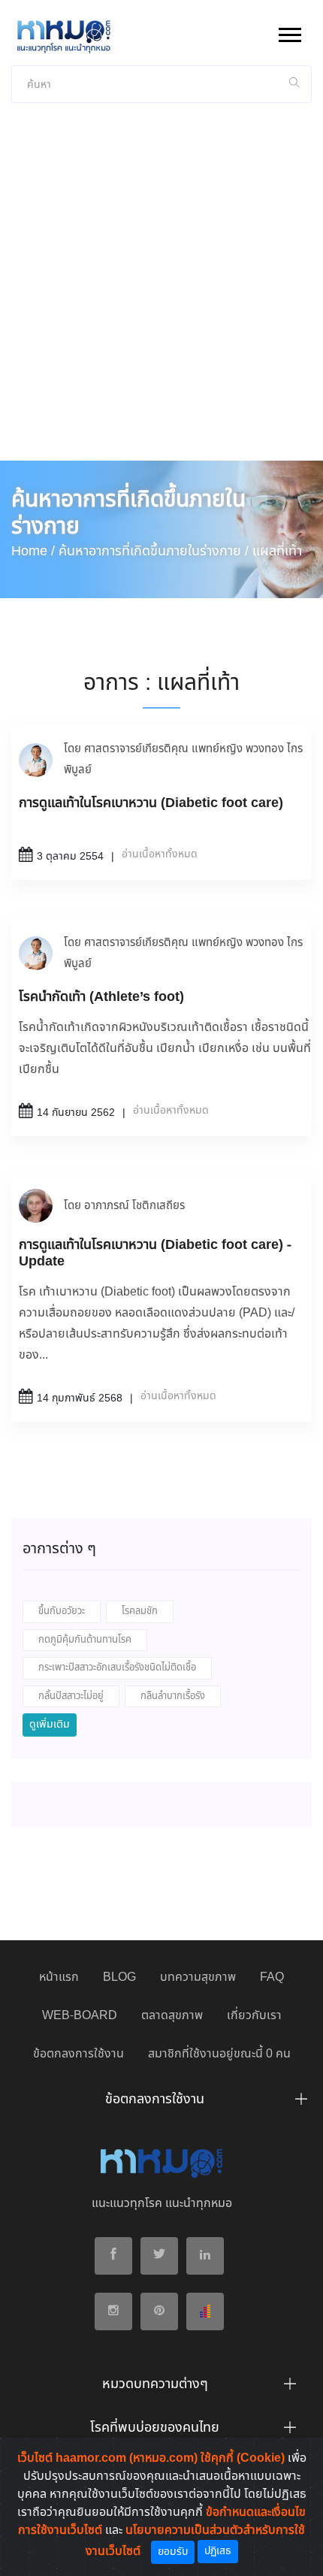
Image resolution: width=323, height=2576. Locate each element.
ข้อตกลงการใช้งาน (78, 2054)
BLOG (119, 1977)
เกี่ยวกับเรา (254, 2016)
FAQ (272, 1977)
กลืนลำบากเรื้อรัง (173, 1696)
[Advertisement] (161, 292)
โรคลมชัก (140, 1612)
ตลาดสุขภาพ (172, 2016)
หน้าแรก (59, 1977)
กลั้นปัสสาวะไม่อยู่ (71, 1696)
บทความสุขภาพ (198, 1977)
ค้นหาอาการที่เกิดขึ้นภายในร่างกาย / (154, 552)
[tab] (161, 2103)
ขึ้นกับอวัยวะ (62, 1612)
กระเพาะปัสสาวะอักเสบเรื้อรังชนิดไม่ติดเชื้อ (117, 1668)
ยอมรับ (173, 2552)
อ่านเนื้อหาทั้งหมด (160, 854)
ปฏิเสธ (218, 2551)
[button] (289, 32)
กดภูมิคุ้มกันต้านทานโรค (85, 1640)
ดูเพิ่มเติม (50, 1725)
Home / (33, 552)
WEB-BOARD (80, 2016)
